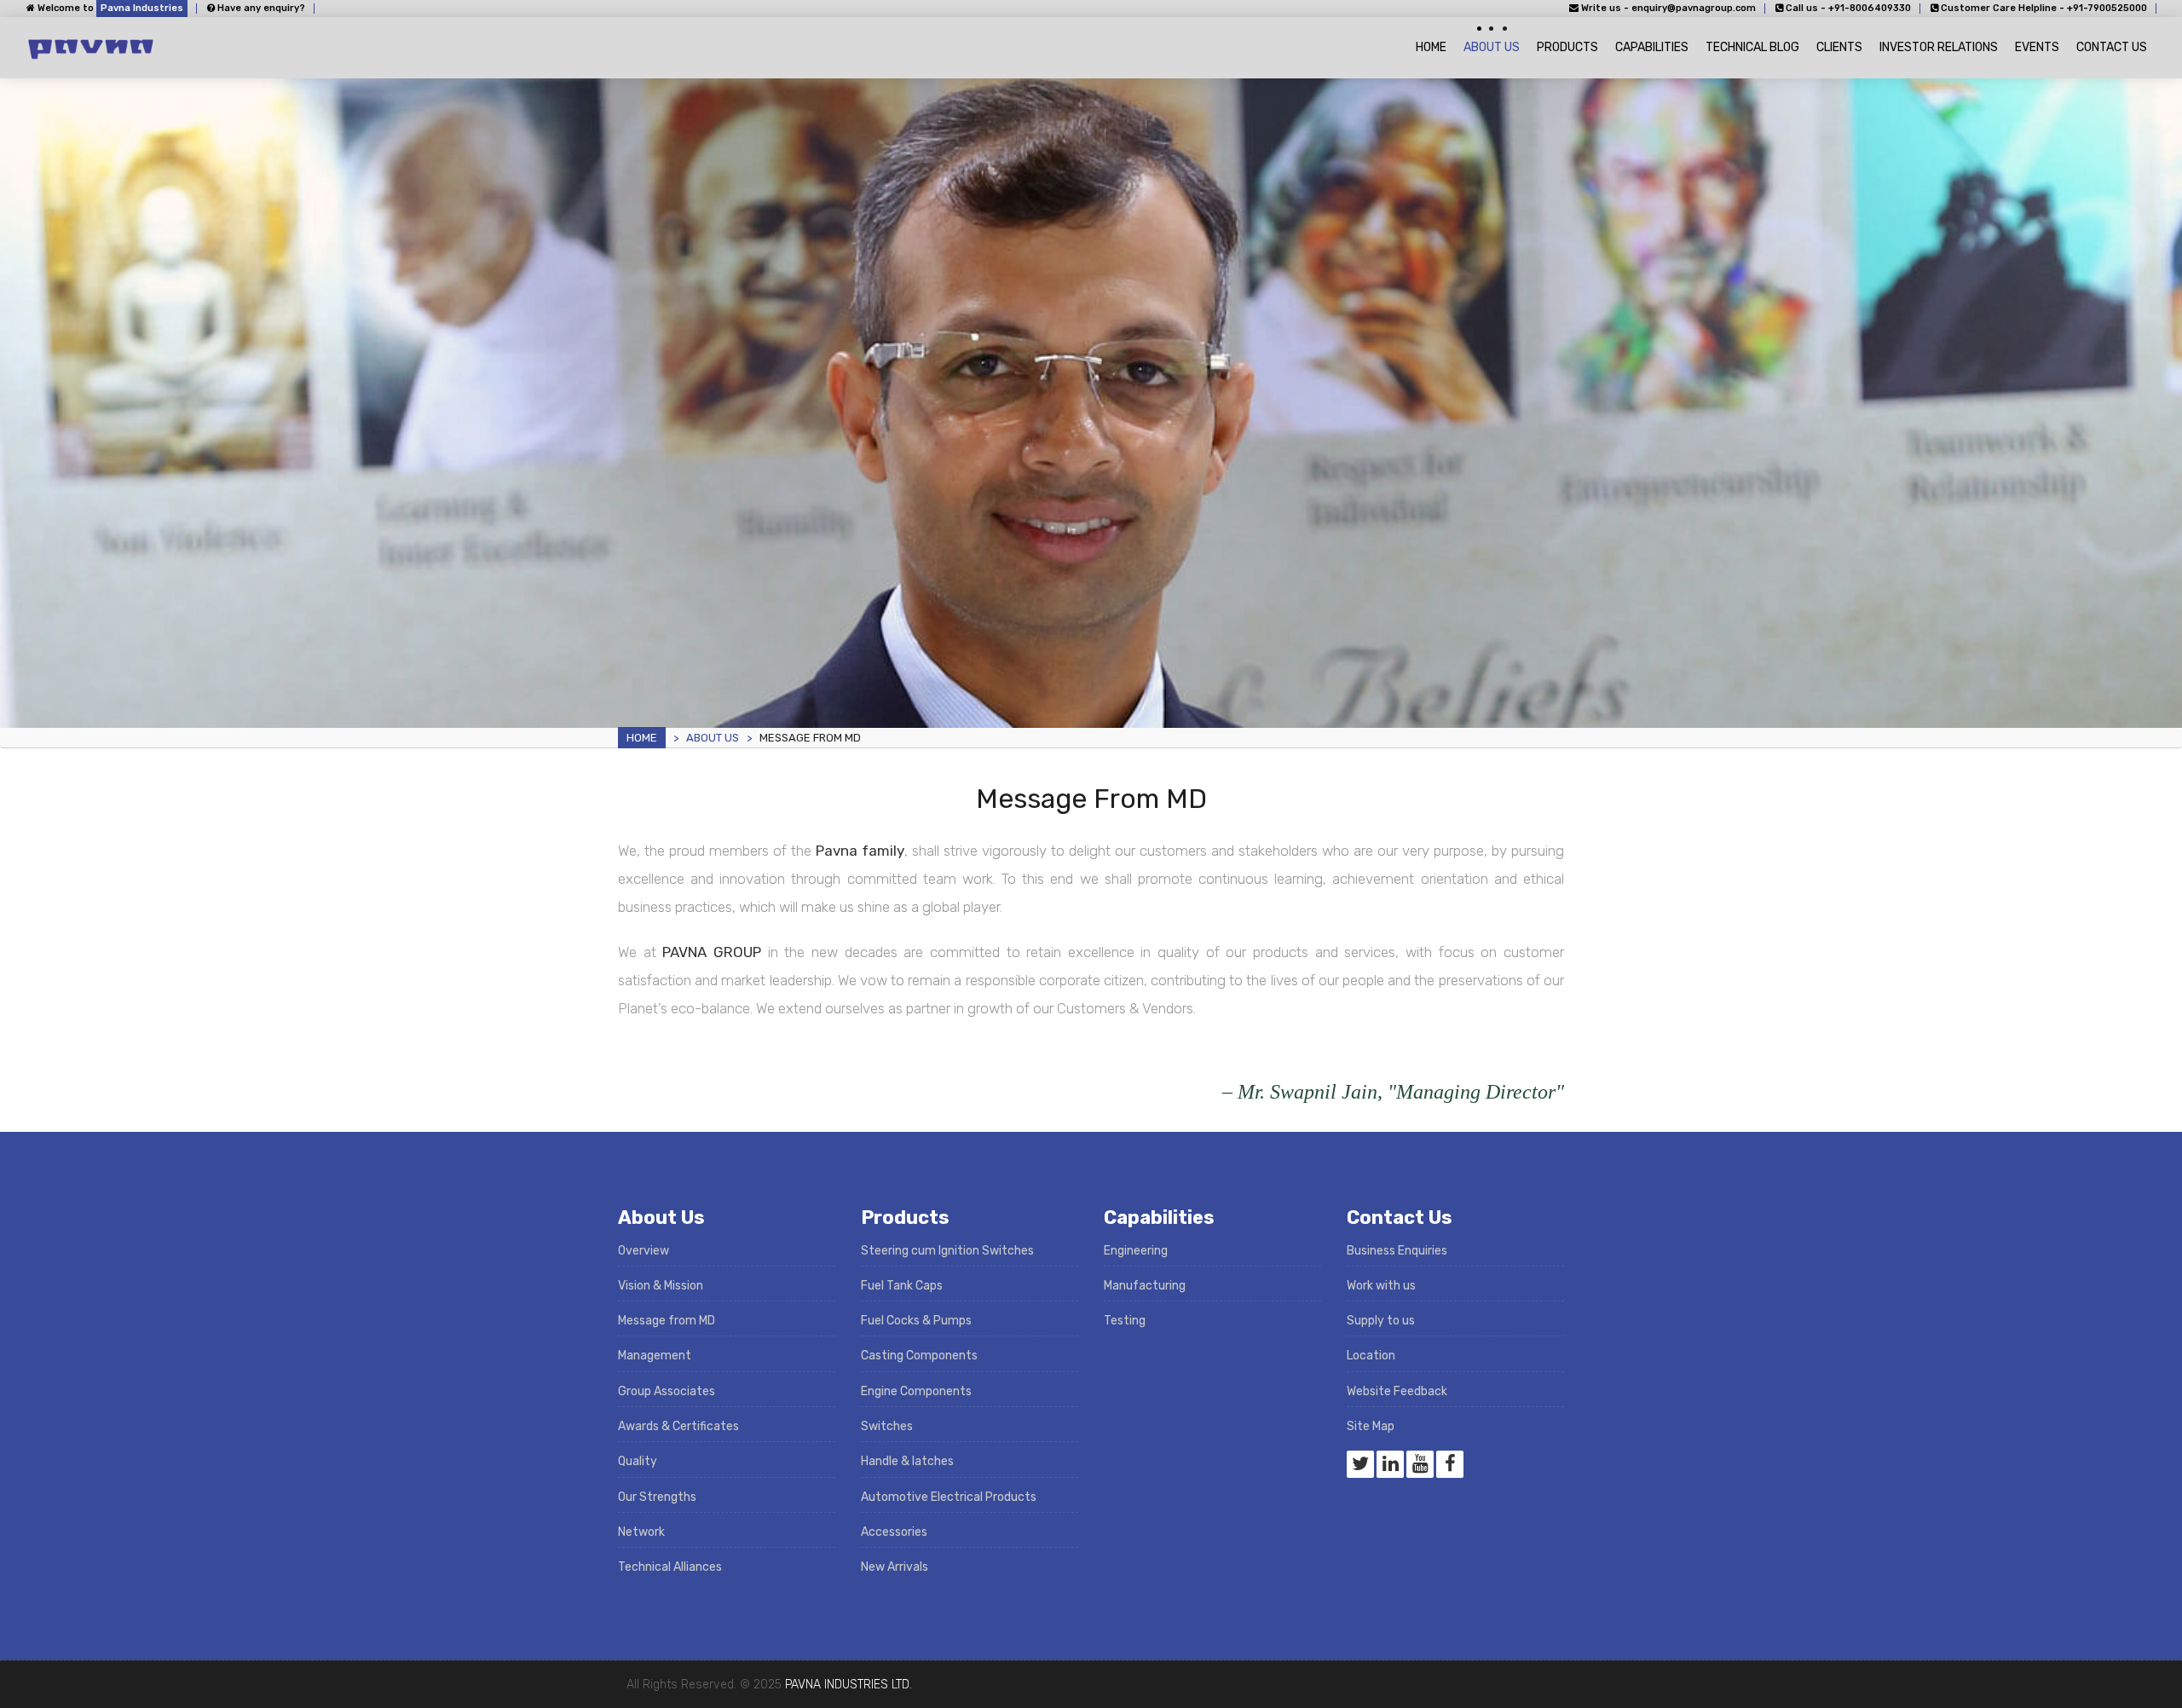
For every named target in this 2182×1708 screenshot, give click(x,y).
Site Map (1371, 1426)
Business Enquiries (1397, 1251)
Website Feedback (1397, 1391)
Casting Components (919, 1356)
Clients (1839, 47)
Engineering (1136, 1251)
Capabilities (1652, 47)
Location (1371, 1356)
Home (1431, 47)
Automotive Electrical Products (949, 1497)
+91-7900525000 (2107, 8)
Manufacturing (1145, 1286)
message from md (810, 738)
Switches (887, 1426)
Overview (644, 1251)
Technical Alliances (670, 1567)
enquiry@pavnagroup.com (1694, 8)
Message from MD (667, 1321)
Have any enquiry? (260, 8)
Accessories (894, 1532)
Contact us (2112, 47)
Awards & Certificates (678, 1426)
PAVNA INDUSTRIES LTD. (849, 1685)
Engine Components (916, 1391)
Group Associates (667, 1391)
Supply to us (1381, 1321)
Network (641, 1532)
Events (2037, 47)
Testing (1125, 1321)
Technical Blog (1752, 47)
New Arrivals (895, 1567)
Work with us (1381, 1286)
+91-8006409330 (1870, 8)
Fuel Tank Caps (902, 1286)
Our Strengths (657, 1497)
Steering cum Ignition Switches (947, 1251)
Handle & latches (907, 1461)
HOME (642, 738)
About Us (1492, 47)
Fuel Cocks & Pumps (916, 1321)
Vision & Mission (661, 1286)
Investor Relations (1939, 47)
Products (1567, 47)
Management (655, 1356)
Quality (638, 1461)
